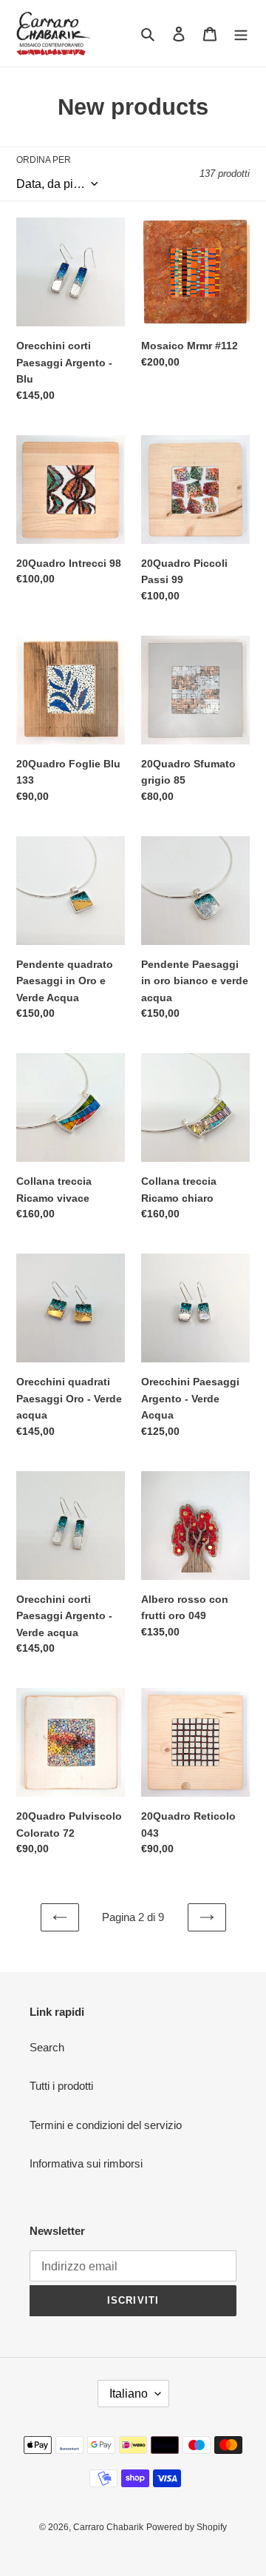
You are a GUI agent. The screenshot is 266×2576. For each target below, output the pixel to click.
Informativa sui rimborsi (86, 2163)
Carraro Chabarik (108, 2527)
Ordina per (44, 160)
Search (47, 2047)
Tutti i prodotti (61, 2086)
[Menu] (241, 34)
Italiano (129, 2394)
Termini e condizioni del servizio (106, 2125)
